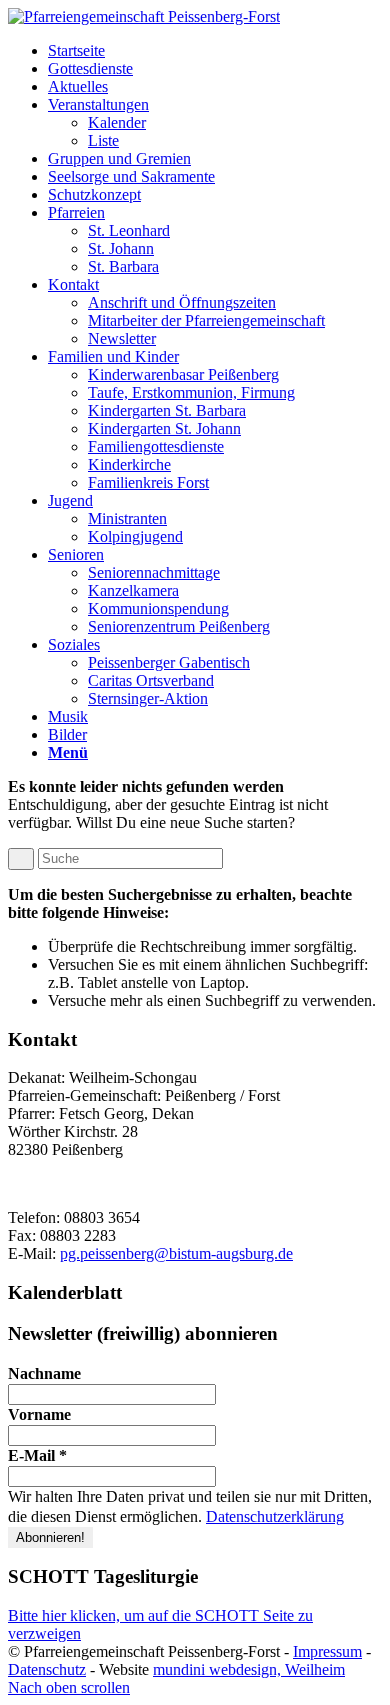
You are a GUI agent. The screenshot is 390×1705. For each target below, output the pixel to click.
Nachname (44, 1373)
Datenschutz (47, 1669)
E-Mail (37, 1455)
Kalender (117, 122)
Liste (103, 140)
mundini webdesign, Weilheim (249, 1669)
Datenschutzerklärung (275, 1516)
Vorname (39, 1414)
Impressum (327, 1651)
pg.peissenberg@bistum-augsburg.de (176, 1253)
